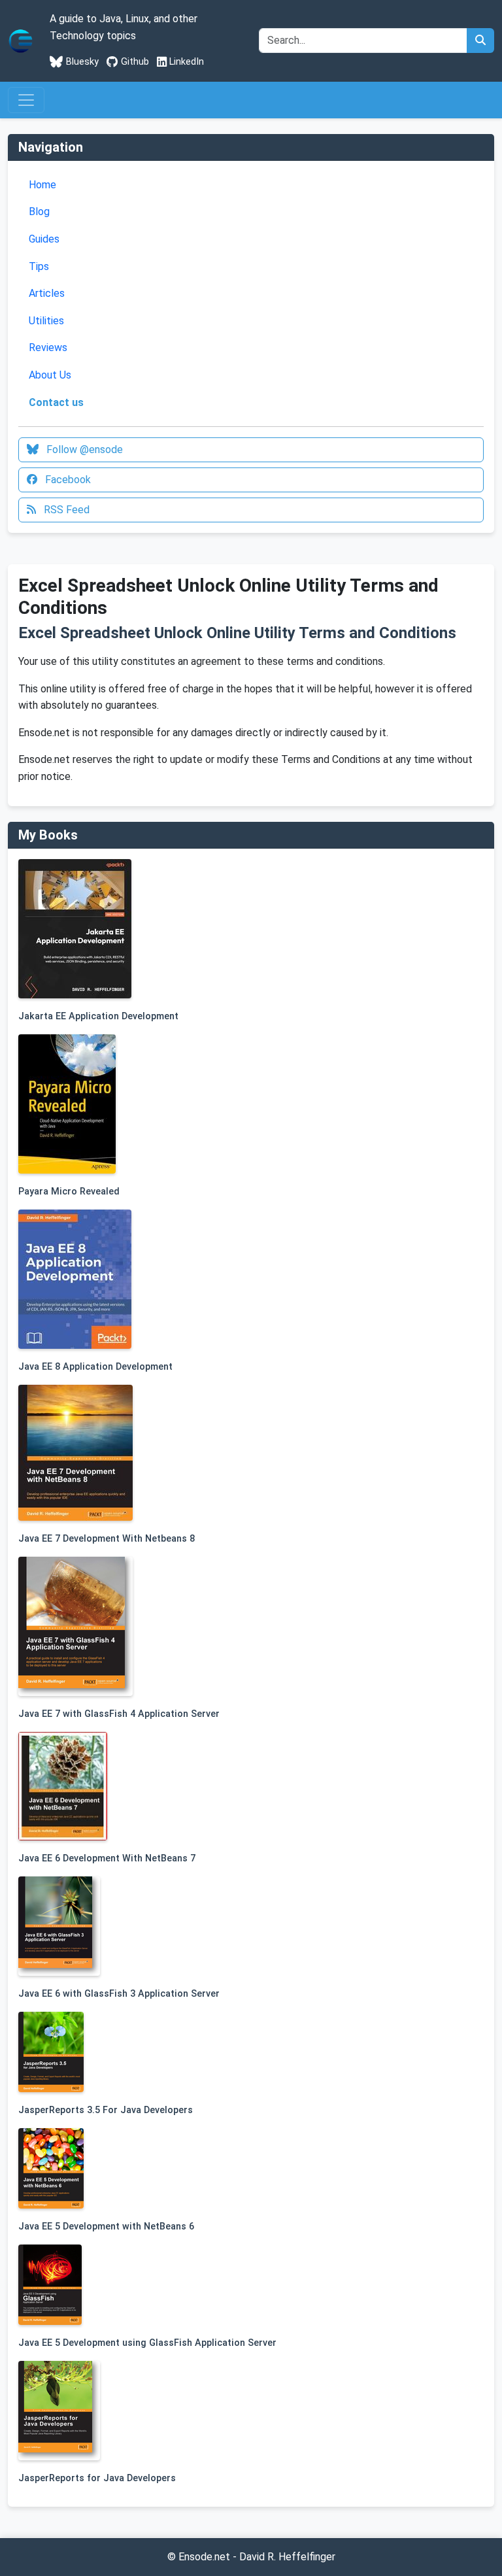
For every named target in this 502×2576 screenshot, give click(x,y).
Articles (47, 293)
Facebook (67, 480)
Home (42, 185)
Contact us (56, 402)
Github (135, 62)
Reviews (48, 347)
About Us (50, 375)
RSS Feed (65, 510)
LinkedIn (187, 62)
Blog (39, 212)
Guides (44, 239)
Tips (39, 266)
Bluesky (82, 62)
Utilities (46, 321)
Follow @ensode (83, 449)
